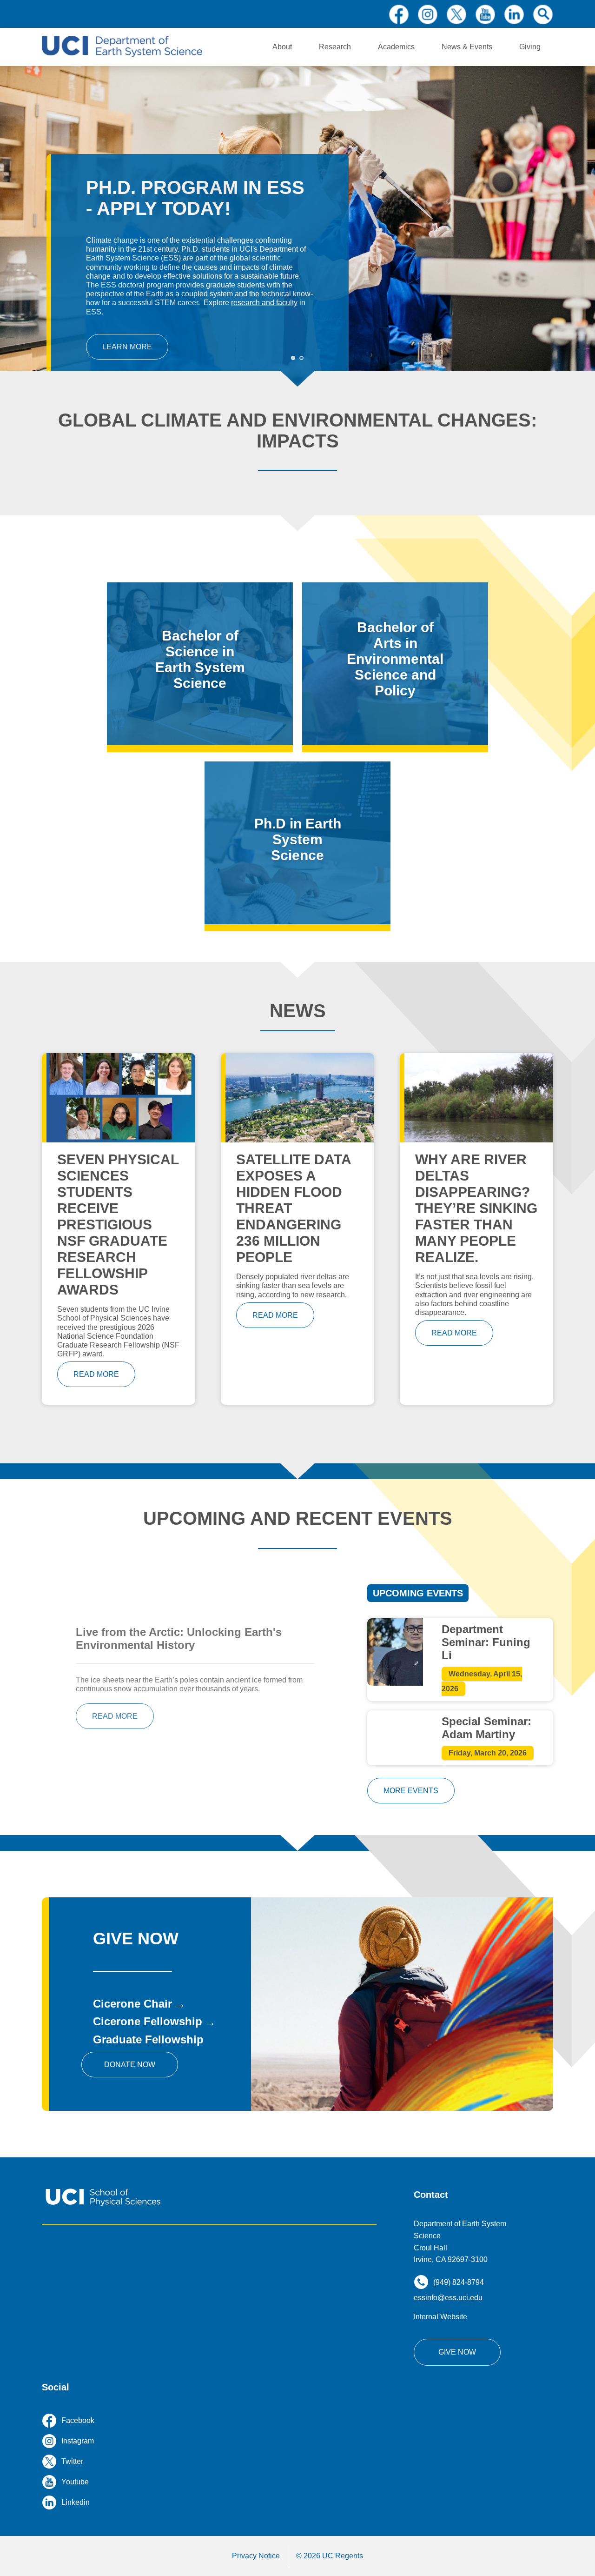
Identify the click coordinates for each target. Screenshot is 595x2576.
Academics (396, 47)
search (543, 14)
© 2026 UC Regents (330, 2556)
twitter (456, 14)
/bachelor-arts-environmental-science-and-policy (395, 664)
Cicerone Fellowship (148, 2021)
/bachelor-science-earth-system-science (200, 664)
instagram (428, 14)
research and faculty (264, 303)
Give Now (457, 2352)
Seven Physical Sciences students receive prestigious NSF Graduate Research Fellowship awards (118, 1225)
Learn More (127, 347)
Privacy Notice (256, 2556)
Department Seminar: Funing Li (486, 1642)
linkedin (514, 14)
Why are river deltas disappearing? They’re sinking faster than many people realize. (476, 1208)
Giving (530, 47)
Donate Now (130, 2065)
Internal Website (440, 2317)
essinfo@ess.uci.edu (448, 2298)
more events (411, 1791)
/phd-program (297, 843)
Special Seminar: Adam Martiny (486, 1728)
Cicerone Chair (132, 2004)
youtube (485, 14)
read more (96, 1374)
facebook (399, 14)
